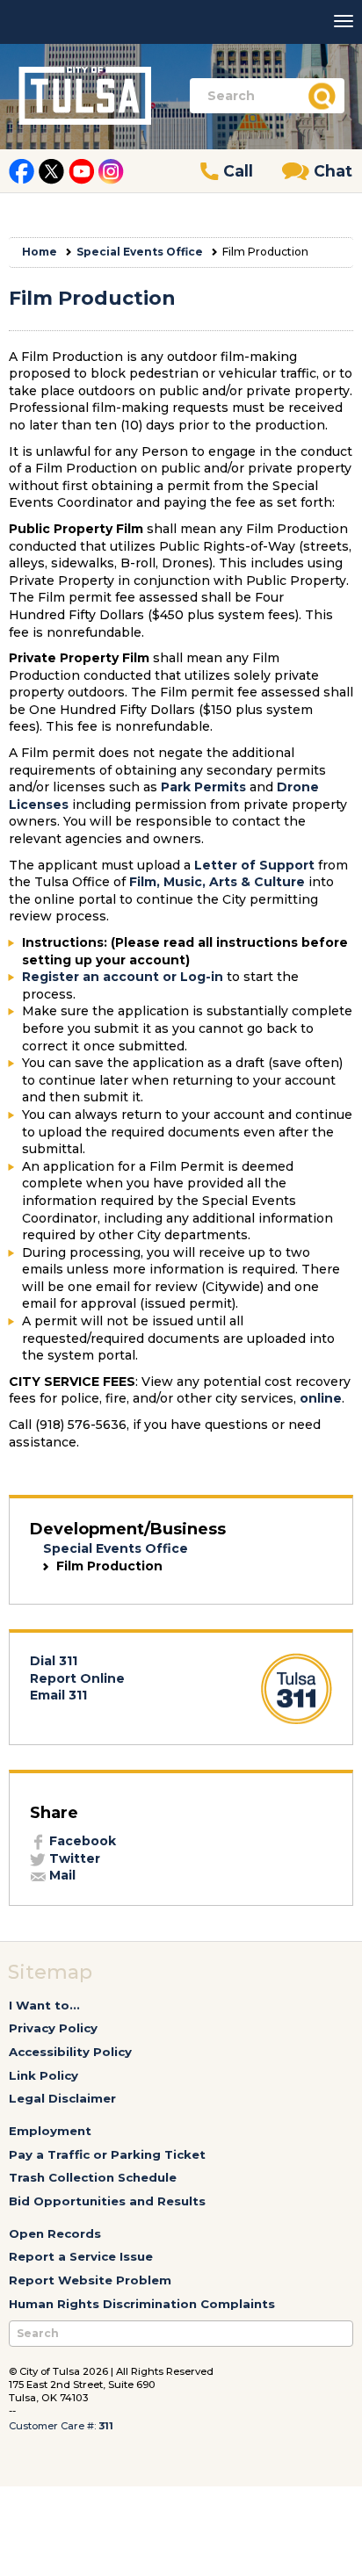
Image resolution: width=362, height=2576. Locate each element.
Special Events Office (140, 252)
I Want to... (44, 2005)
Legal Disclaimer (62, 2098)
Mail (61, 1875)
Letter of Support (254, 865)
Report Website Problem (90, 2280)
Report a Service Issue (81, 2256)
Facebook (81, 1841)
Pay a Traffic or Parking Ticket (107, 2154)
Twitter (73, 1858)
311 (106, 2426)
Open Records (55, 2233)
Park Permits (203, 787)
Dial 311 (54, 1661)
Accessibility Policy (70, 2052)
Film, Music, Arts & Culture (217, 882)
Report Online (77, 1678)
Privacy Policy (53, 2028)
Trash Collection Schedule (93, 2177)
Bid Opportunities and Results (107, 2201)
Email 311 (58, 1695)
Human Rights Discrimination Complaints (142, 2304)
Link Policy (43, 2075)
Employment (50, 2131)
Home (40, 252)
